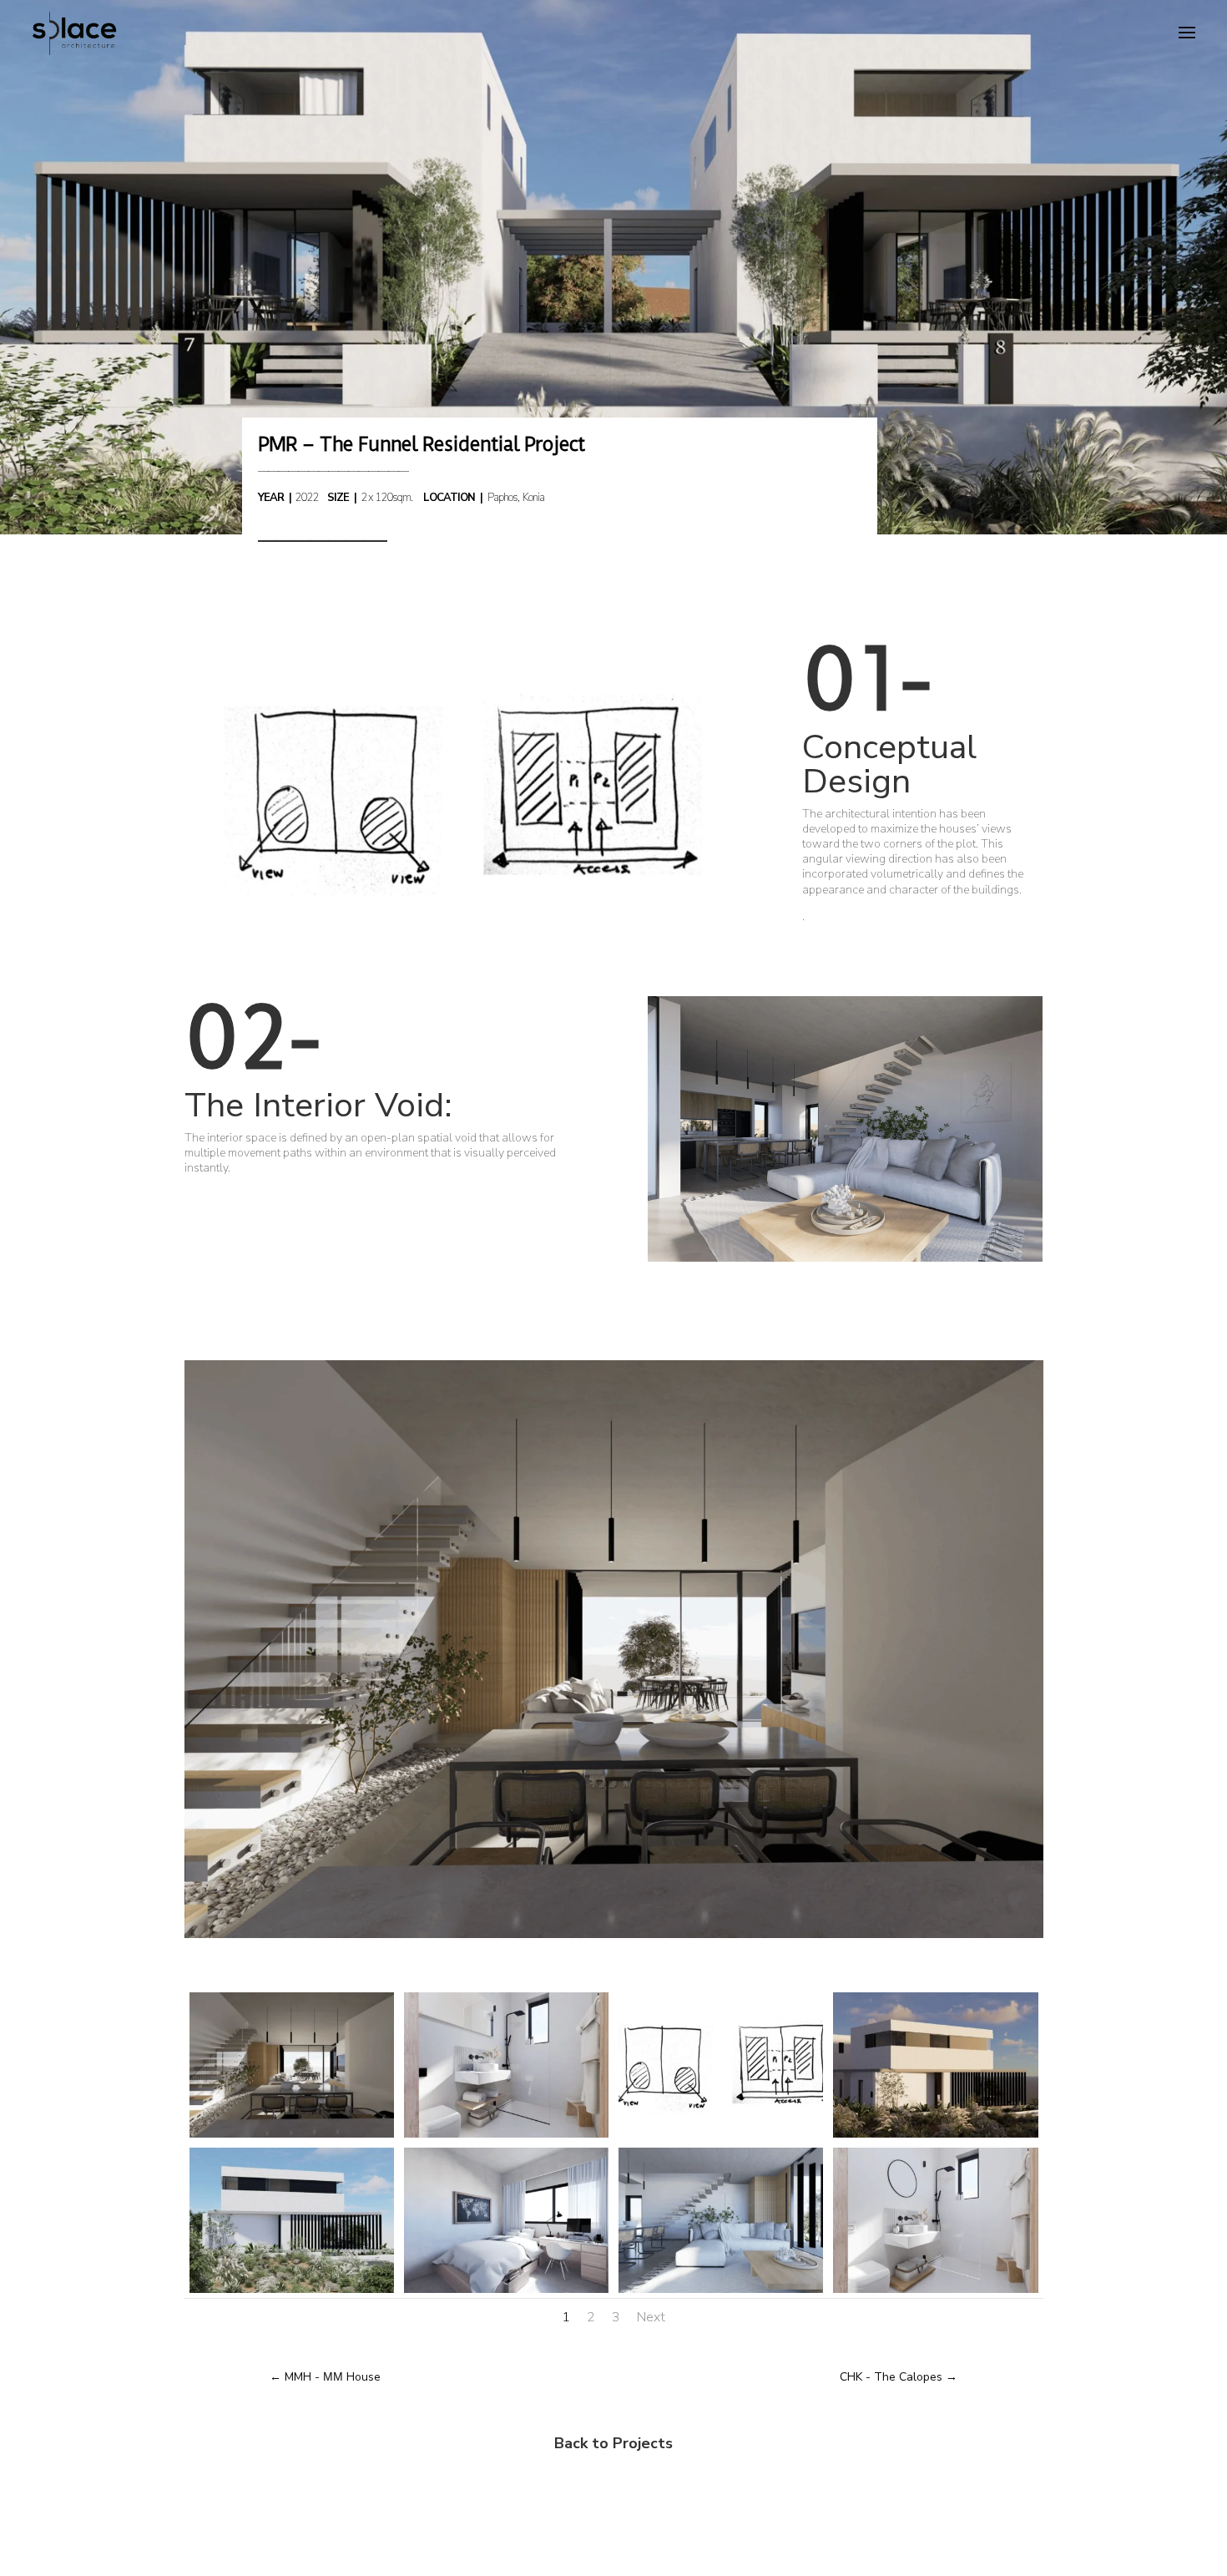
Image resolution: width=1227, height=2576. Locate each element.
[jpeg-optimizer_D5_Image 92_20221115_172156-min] (506, 2137)
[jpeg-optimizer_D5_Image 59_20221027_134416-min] (292, 2293)
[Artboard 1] (721, 2137)
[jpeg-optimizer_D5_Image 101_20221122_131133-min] (721, 2293)
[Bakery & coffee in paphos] (459, 946)
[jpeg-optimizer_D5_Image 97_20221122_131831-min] (292, 2137)
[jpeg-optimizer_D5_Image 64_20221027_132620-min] (935, 2137)
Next (651, 2317)
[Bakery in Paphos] (614, 1938)
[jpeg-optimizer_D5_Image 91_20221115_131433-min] (506, 2293)
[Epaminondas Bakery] (845, 1261)
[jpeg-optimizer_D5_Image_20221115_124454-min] (935, 2293)
